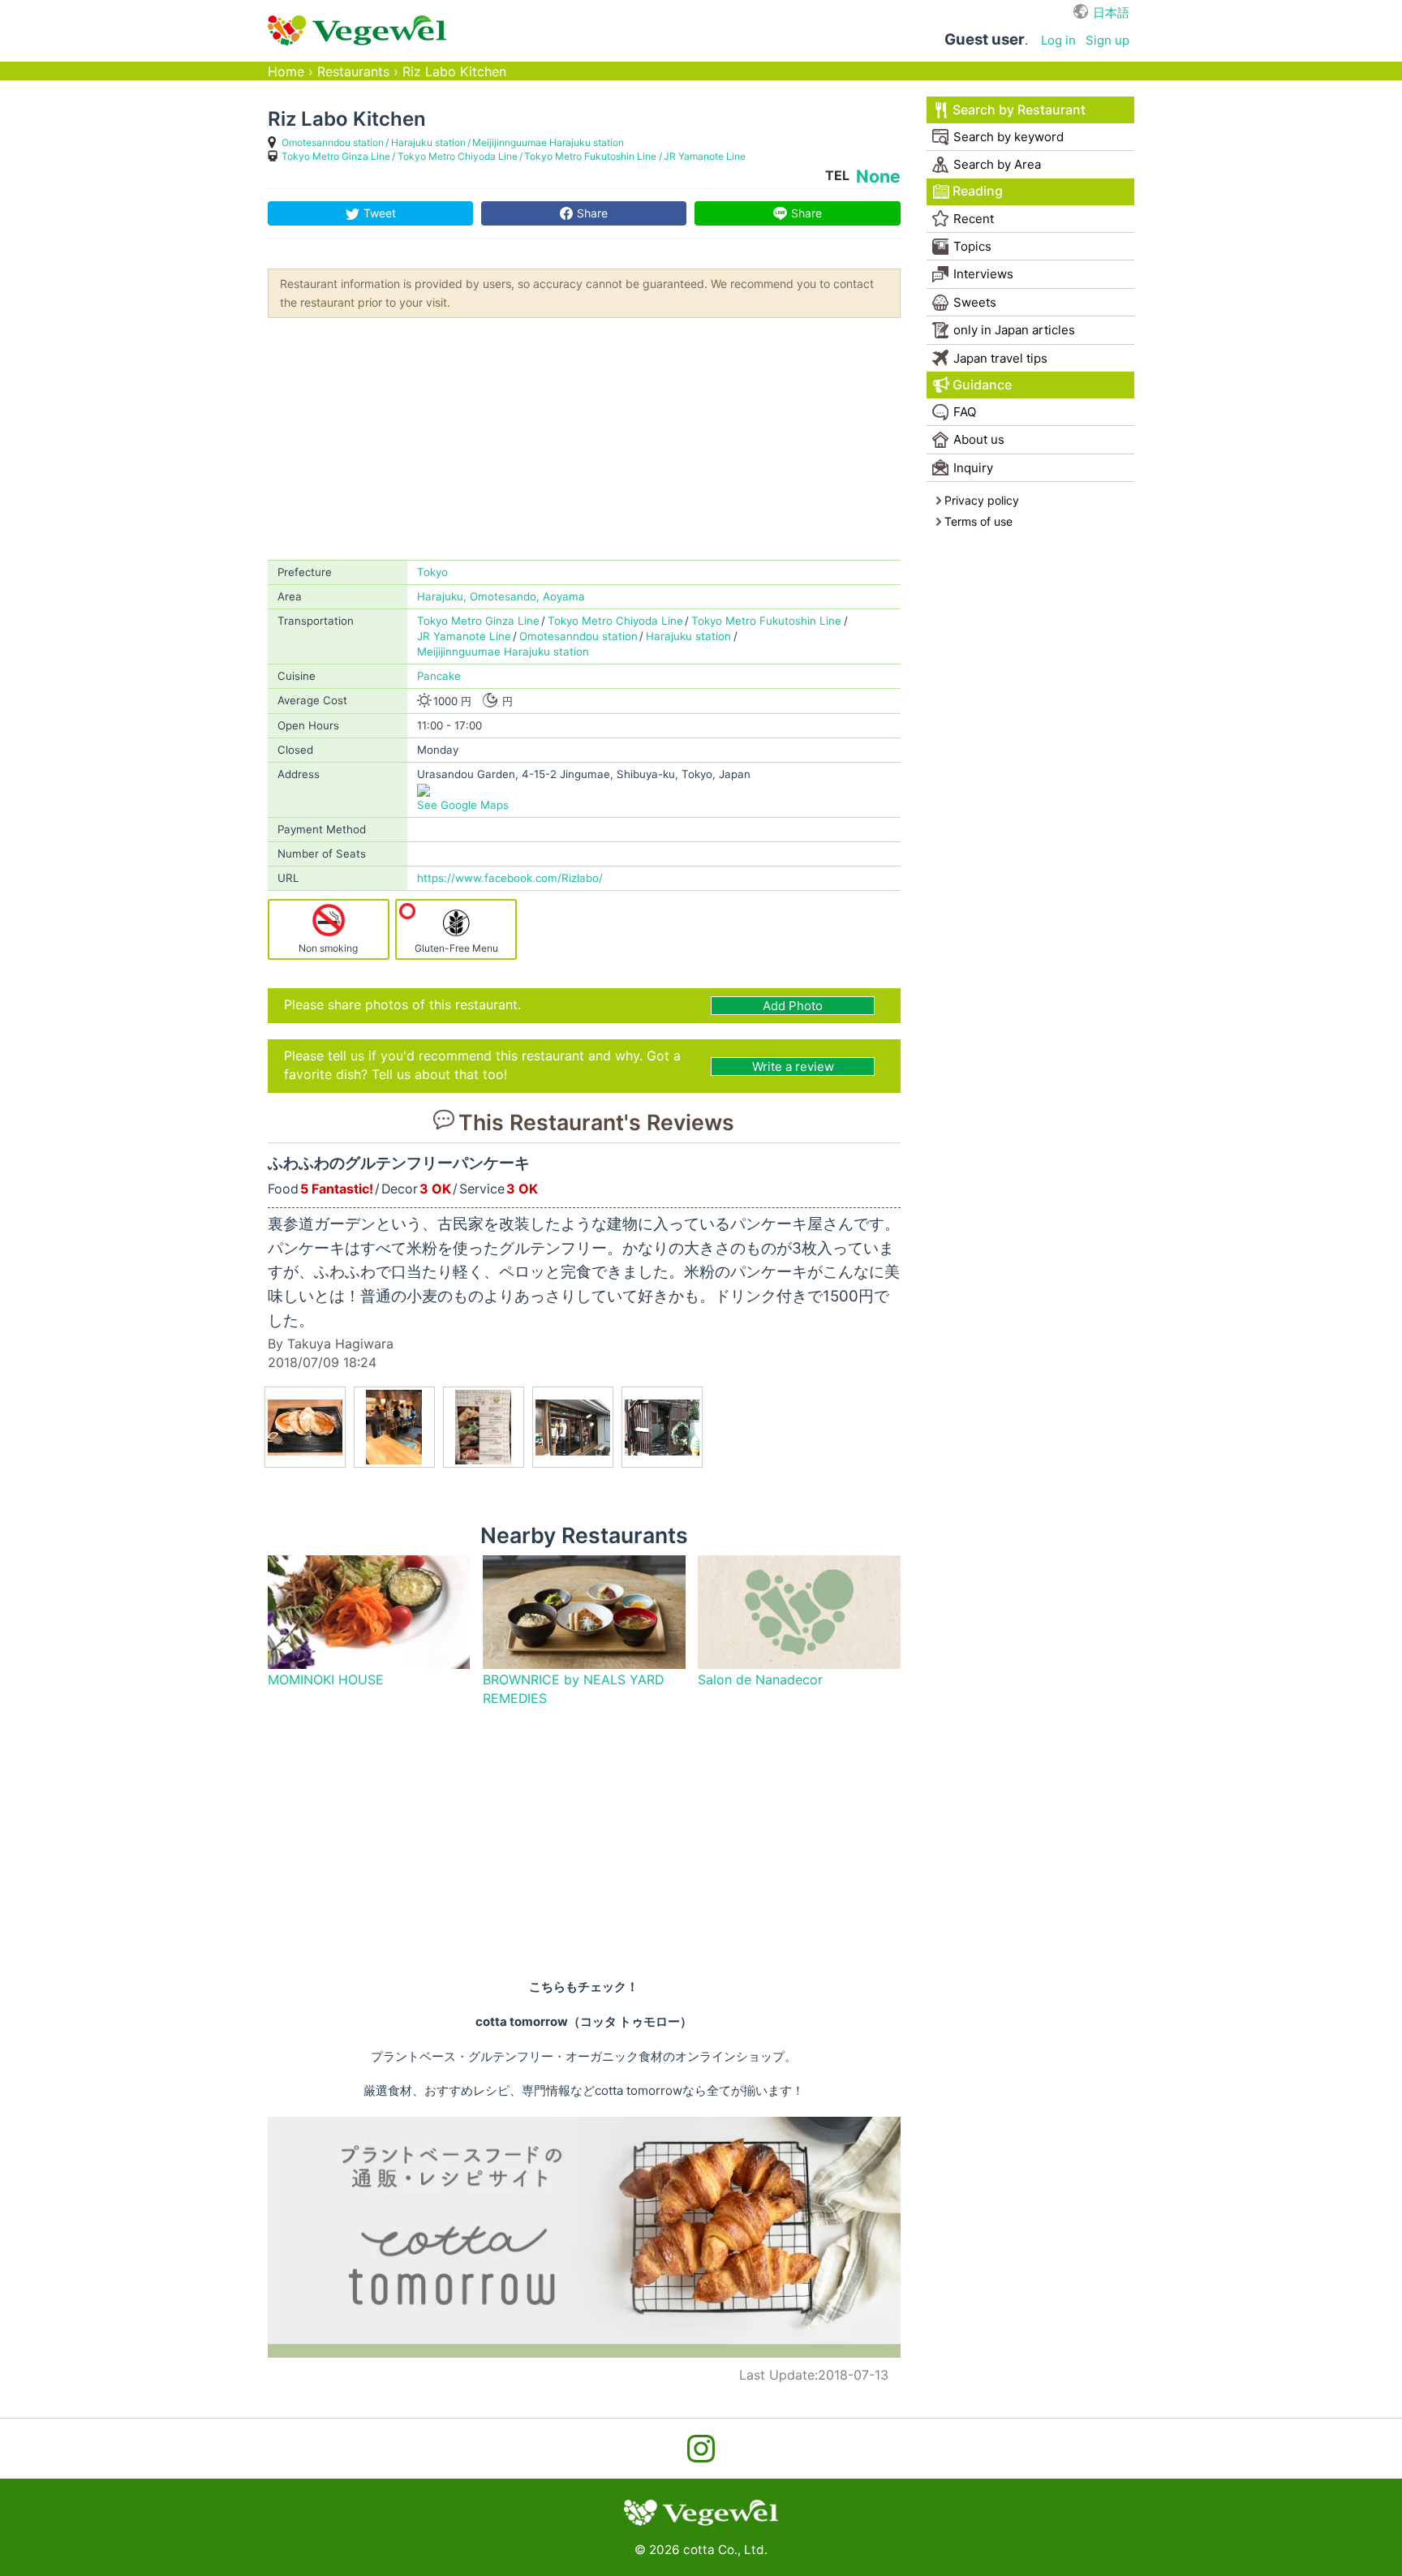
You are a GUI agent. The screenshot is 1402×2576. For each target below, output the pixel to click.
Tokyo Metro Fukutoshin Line (590, 156)
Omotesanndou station (333, 142)
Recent (974, 219)
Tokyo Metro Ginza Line (336, 156)
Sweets (975, 302)
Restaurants (353, 72)
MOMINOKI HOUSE (326, 1680)
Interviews (983, 274)
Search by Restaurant (1019, 110)
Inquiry (973, 468)
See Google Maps (463, 805)
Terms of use (978, 521)
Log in (1058, 40)
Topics (972, 246)
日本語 (1111, 13)
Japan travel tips (1000, 358)
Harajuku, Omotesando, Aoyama (501, 596)
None (878, 176)
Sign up (1107, 40)
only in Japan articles (1014, 330)
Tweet (380, 213)
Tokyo (432, 572)
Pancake (439, 676)
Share (592, 213)
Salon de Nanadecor (760, 1680)
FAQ (965, 412)
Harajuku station (428, 142)
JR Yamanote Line (705, 156)
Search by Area (997, 164)
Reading (978, 191)
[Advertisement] (584, 437)
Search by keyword (1008, 137)
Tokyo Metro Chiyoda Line (458, 156)
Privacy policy (982, 500)
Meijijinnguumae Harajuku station (548, 142)
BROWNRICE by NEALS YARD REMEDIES (573, 1689)
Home (286, 72)
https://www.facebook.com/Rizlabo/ (510, 878)
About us (979, 439)
